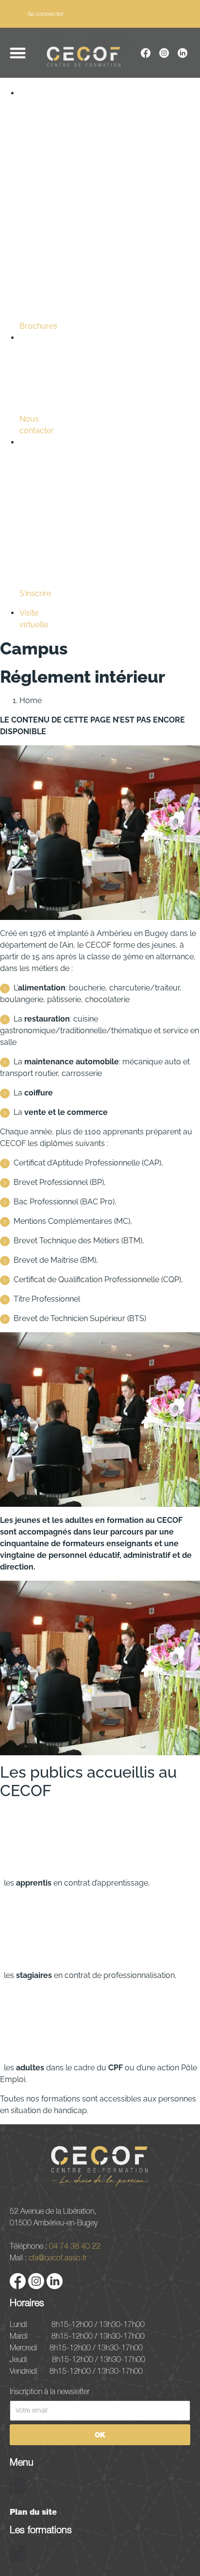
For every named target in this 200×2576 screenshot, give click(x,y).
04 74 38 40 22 (75, 2246)
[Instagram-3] (164, 53)
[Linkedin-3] (183, 53)
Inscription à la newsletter (50, 2391)
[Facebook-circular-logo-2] (146, 53)
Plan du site (33, 2512)
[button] (18, 53)
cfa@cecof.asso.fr (58, 2258)
